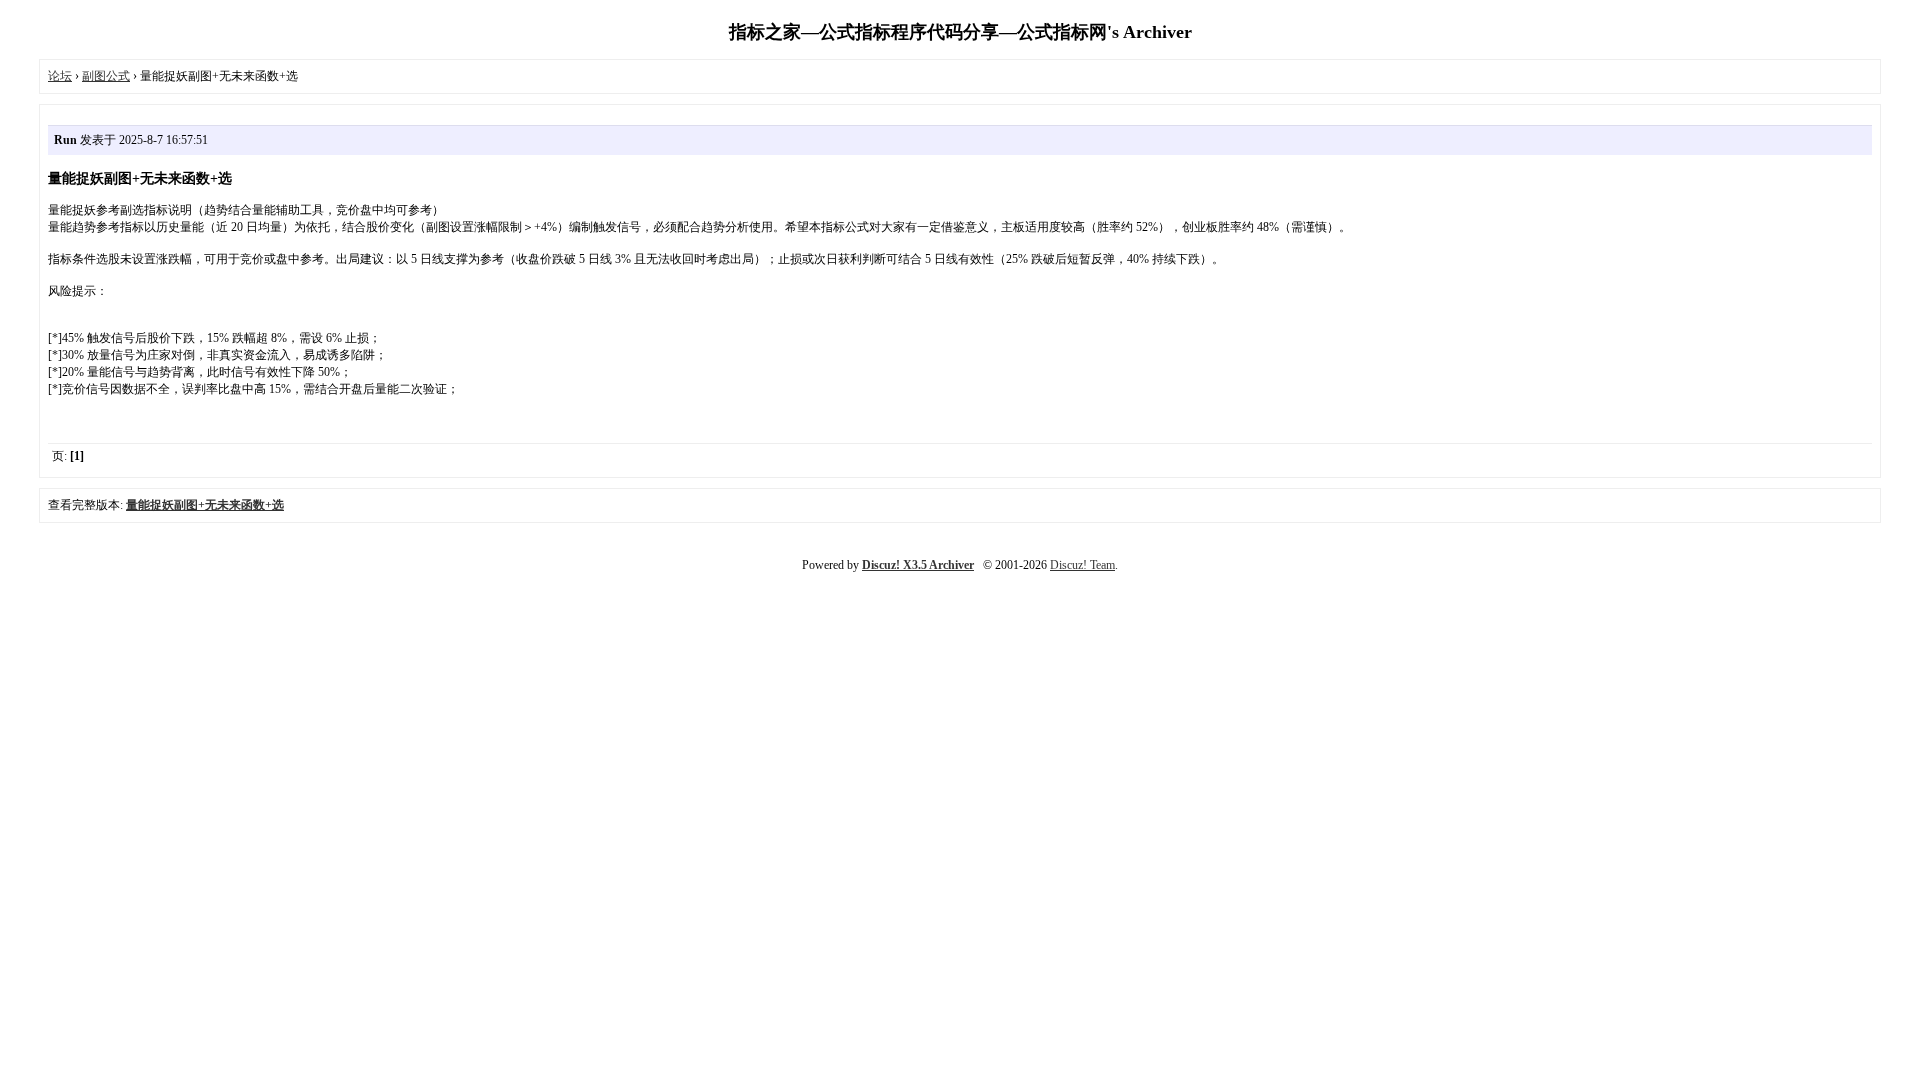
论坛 (60, 76)
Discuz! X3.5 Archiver (918, 565)
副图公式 (106, 76)
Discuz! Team (1082, 565)
